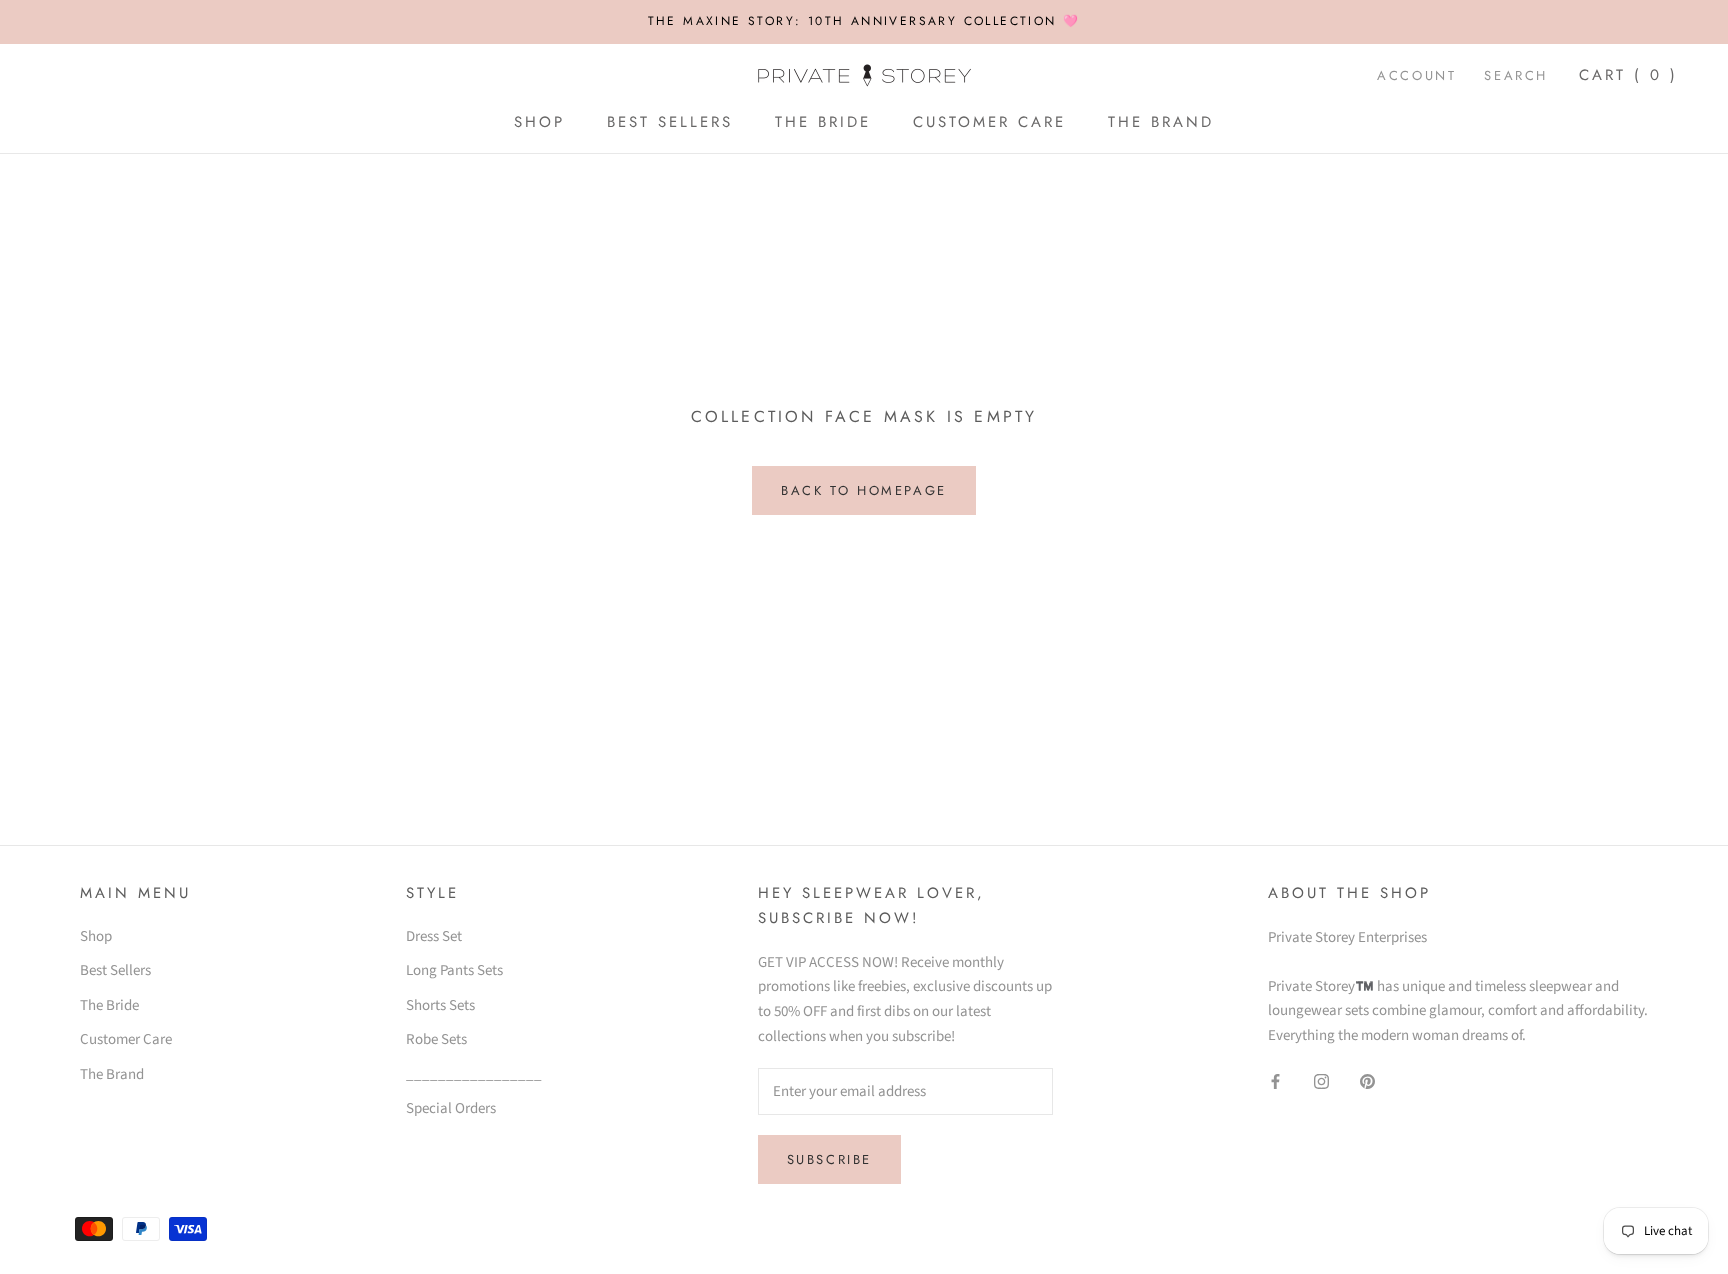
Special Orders (451, 1108)
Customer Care (989, 122)
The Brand (1161, 122)
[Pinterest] (1367, 1081)
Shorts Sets (440, 1005)
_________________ (474, 1074)
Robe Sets (436, 1039)
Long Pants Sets (454, 970)
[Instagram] (1321, 1081)
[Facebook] (1275, 1081)
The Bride (823, 122)
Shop (539, 122)
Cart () (1628, 75)
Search (1516, 75)
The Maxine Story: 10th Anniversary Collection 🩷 (864, 21)
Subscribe (829, 1159)
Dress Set (434, 936)
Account (1416, 75)
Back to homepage (864, 490)
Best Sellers (670, 122)
